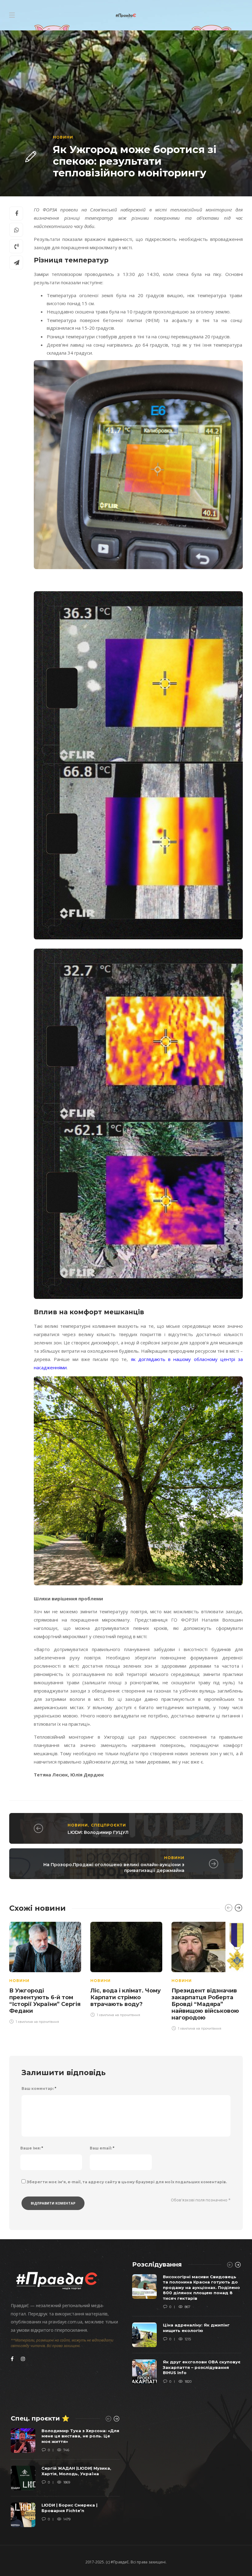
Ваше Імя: (32, 2148)
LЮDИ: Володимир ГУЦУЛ (98, 1832)
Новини (63, 137)
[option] (45, 1972)
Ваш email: (102, 2148)
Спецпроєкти (108, 1825)
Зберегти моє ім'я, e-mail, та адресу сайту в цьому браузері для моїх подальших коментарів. (127, 2182)
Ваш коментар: (39, 2088)
